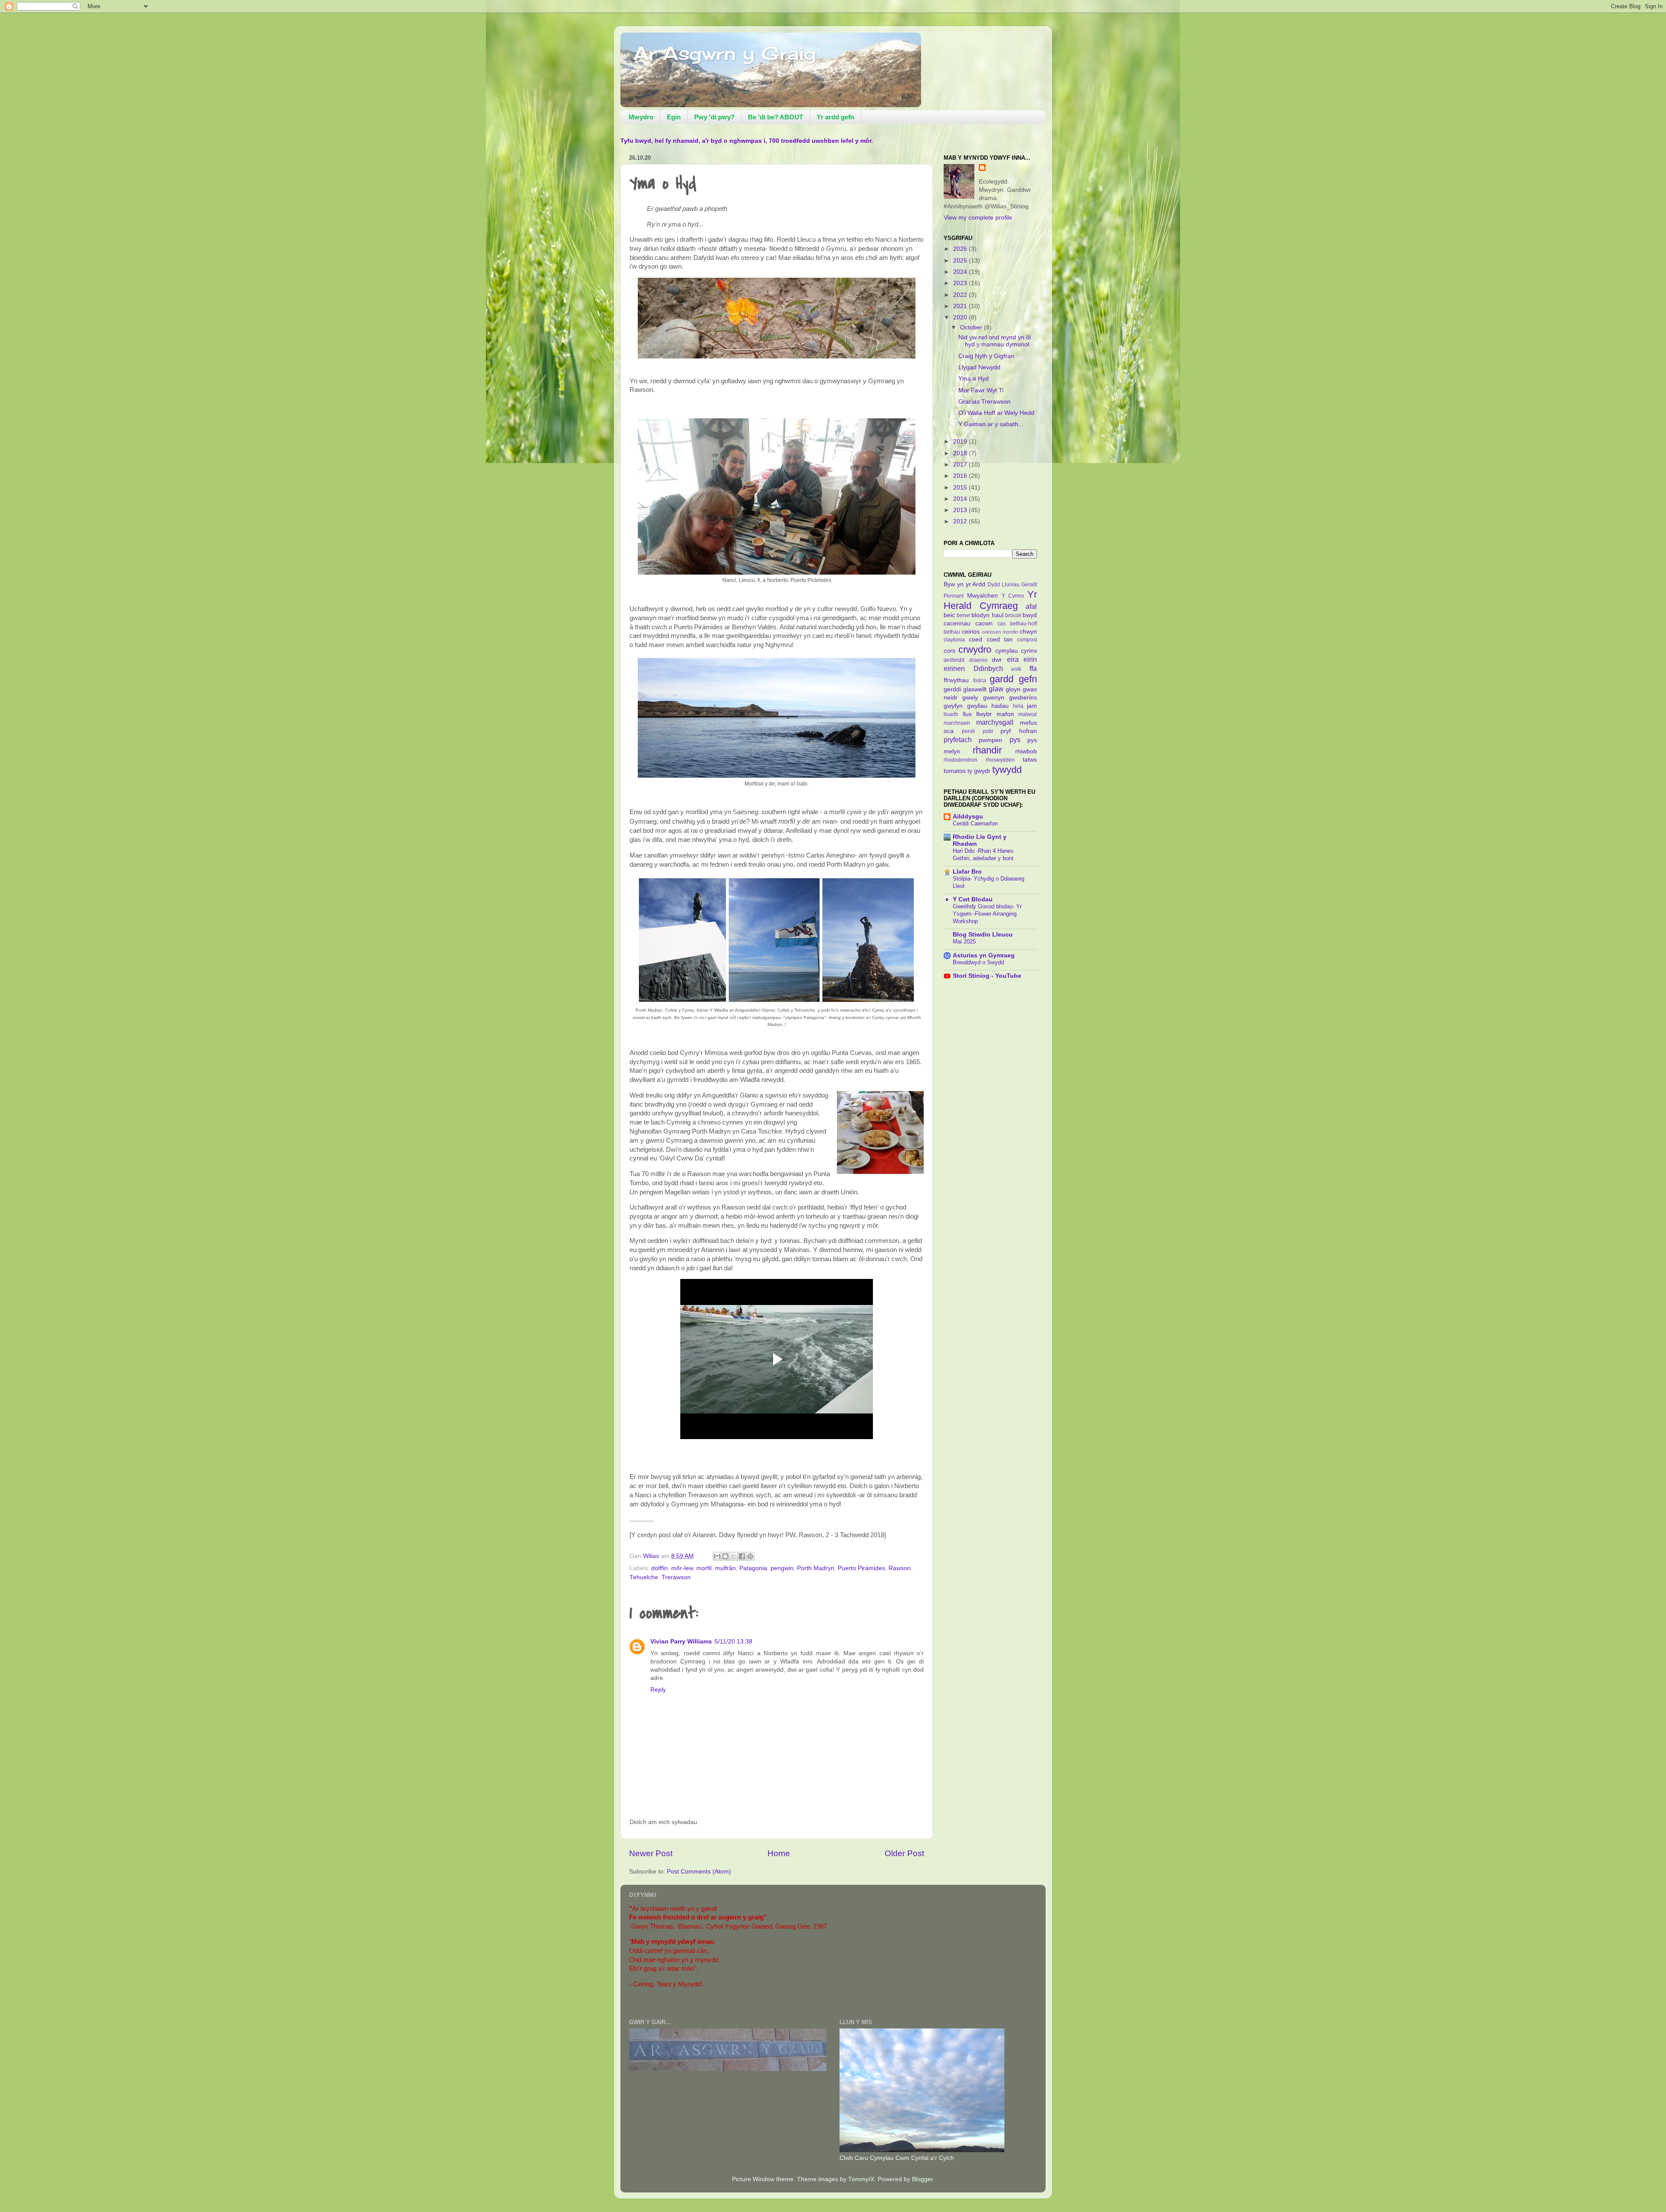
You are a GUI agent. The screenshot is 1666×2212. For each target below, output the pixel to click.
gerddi (952, 689)
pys (1015, 740)
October (972, 327)
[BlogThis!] (725, 1556)
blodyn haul (987, 615)
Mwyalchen (982, 596)
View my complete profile (978, 218)
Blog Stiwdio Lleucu (983, 935)
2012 (961, 521)
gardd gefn (1013, 679)
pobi (988, 731)
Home (779, 1853)
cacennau (957, 623)
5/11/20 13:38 (733, 1642)
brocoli (1013, 615)
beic (949, 615)
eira (1013, 659)
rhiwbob (1026, 751)
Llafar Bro (967, 872)
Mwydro (641, 117)
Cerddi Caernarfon (975, 823)
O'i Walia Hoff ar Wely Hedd (996, 413)
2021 (961, 306)
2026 (961, 249)
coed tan (1000, 639)
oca (949, 731)
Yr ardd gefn (835, 117)
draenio (978, 660)
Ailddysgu (968, 817)
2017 (961, 465)
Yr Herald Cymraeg (990, 600)
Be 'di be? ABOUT (776, 117)
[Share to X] (734, 1556)
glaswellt (975, 689)
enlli (1016, 669)
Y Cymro (1013, 596)
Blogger (922, 2179)
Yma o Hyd (974, 379)
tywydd (1007, 770)
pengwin (782, 1568)
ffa (1033, 668)
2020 (961, 317)
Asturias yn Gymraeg (984, 955)
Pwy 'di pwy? (714, 117)
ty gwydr (979, 771)
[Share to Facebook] (742, 1556)
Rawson (900, 1568)
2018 (961, 453)
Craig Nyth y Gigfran (986, 356)
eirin (1030, 659)
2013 (961, 510)
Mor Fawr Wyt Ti (981, 390)
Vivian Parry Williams (681, 1642)
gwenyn (994, 698)
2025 (961, 261)
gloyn (1013, 689)
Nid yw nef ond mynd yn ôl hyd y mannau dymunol (995, 341)
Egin (674, 117)
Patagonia (753, 1568)
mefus (1028, 723)
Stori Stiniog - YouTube (987, 976)
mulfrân (725, 1568)
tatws (1030, 760)
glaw (996, 689)
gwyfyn (953, 706)
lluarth (951, 714)
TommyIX (861, 2179)
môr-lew (682, 1568)
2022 (961, 295)
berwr (963, 615)
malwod (1028, 714)
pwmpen (990, 740)
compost (1027, 640)
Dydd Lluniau (1004, 585)
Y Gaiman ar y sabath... (991, 424)
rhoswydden (1000, 760)
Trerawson (676, 1577)
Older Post (904, 1853)
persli (968, 731)
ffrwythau (956, 680)
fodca (980, 680)
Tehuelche (644, 1577)
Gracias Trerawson (984, 402)
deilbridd (954, 660)
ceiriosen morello (1000, 632)
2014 (961, 499)
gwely (970, 698)
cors (949, 651)
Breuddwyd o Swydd (978, 962)
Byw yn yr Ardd (965, 584)
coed (976, 639)
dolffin (659, 1568)
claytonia (954, 640)
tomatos (955, 771)
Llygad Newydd (979, 367)
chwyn (1028, 632)
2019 (961, 442)
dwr (997, 660)
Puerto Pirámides (861, 1568)
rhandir (987, 750)
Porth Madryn (816, 1568)
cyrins (1029, 651)
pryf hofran (1019, 731)
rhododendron (961, 760)
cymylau (1007, 651)
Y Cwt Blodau (973, 899)
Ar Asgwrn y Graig (725, 53)
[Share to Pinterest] (750, 1556)
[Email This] (717, 1556)
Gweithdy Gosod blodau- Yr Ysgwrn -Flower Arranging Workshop (987, 914)
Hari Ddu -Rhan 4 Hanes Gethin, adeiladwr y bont (983, 855)
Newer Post (651, 1853)
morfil (704, 1568)
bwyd (1030, 615)
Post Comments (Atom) (699, 1872)
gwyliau (977, 706)
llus (967, 714)
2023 (961, 283)
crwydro (975, 649)
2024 (961, 272)
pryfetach (958, 740)
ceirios (971, 632)
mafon (1005, 714)
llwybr (984, 714)
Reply (658, 1690)
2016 (961, 476)
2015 (961, 488)
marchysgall (995, 722)
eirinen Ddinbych (973, 668)
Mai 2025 (964, 942)
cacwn (984, 623)
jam (1032, 706)
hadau (1000, 706)
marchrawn (957, 723)
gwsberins (1023, 698)
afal (1031, 606)
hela (1018, 706)
